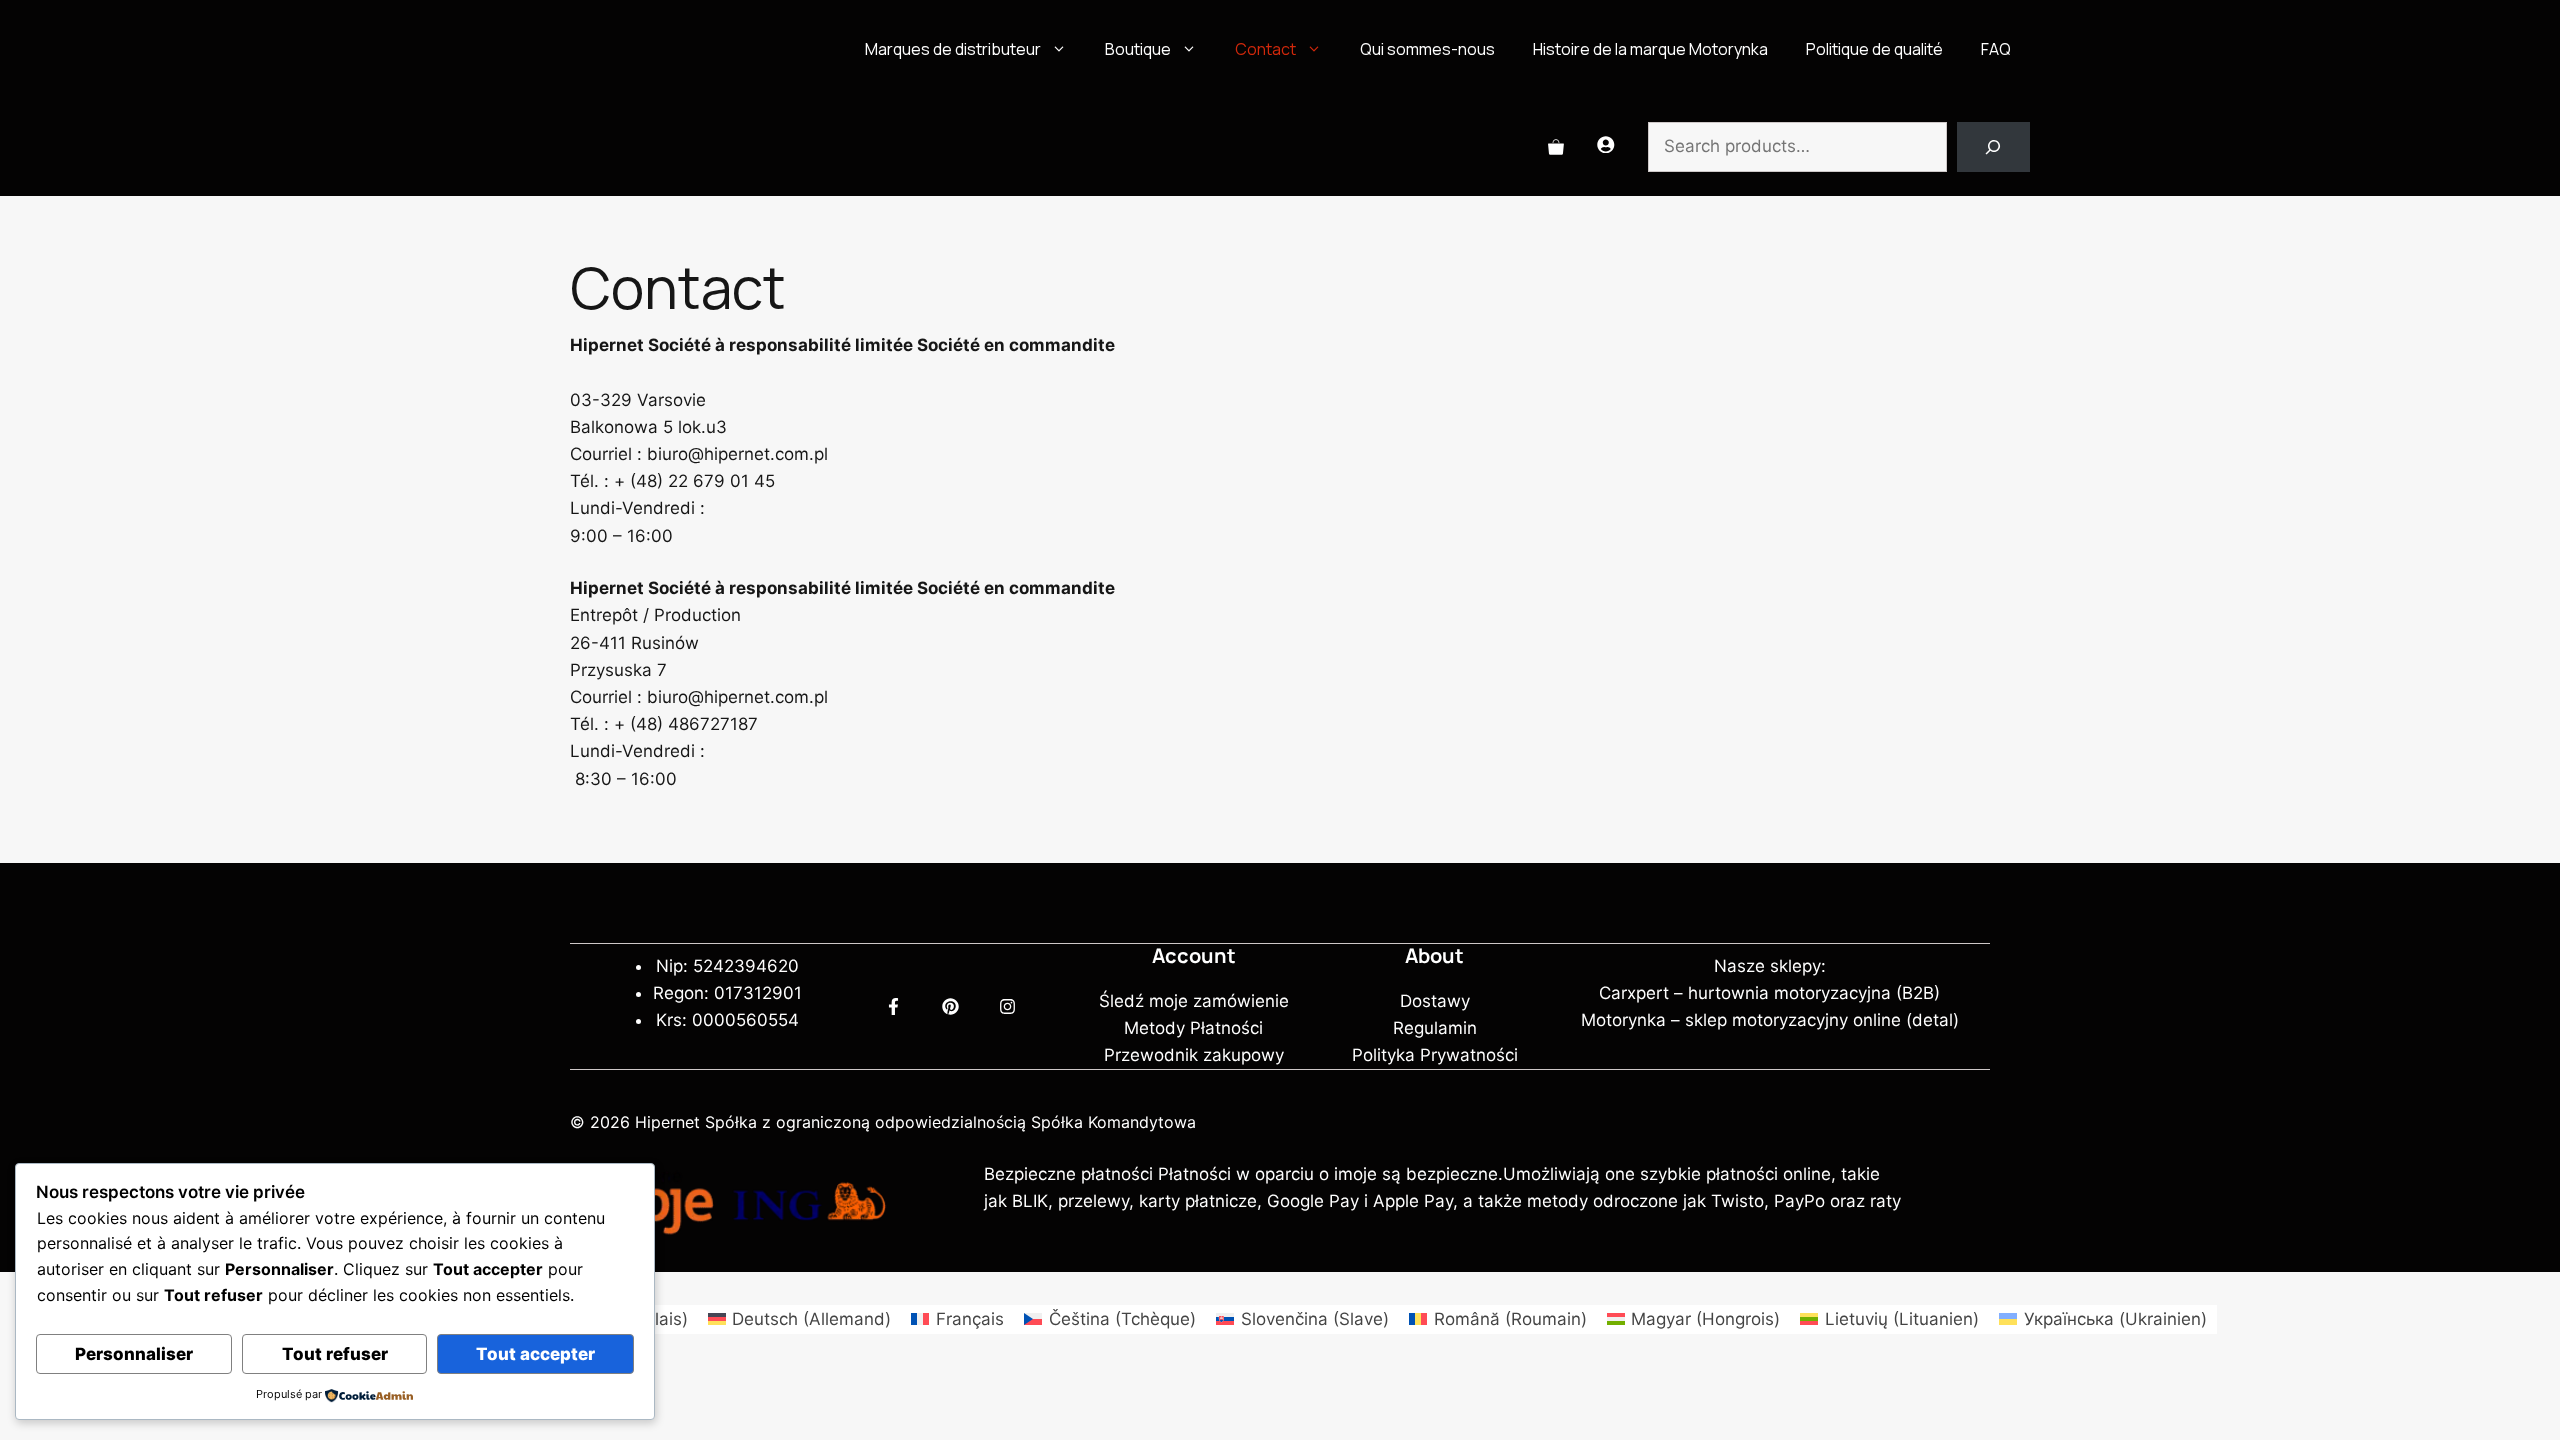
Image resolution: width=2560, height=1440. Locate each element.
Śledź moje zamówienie (1194, 1001)
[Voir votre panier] (1556, 147)
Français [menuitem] (970, 1319)
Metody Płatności (1193, 1028)
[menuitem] (800, 1319)
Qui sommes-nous (1427, 49)
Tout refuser (335, 1354)
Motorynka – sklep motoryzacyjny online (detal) (1770, 1020)
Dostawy (1435, 1001)
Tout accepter (535, 1354)
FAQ (1996, 49)
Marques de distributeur (953, 49)
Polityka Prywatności (1435, 1055)
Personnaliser (134, 1354)
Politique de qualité (1874, 49)
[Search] (1993, 147)
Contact (1265, 49)
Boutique (1138, 49)
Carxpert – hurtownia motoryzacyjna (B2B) (1769, 993)
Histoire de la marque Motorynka (1650, 49)
